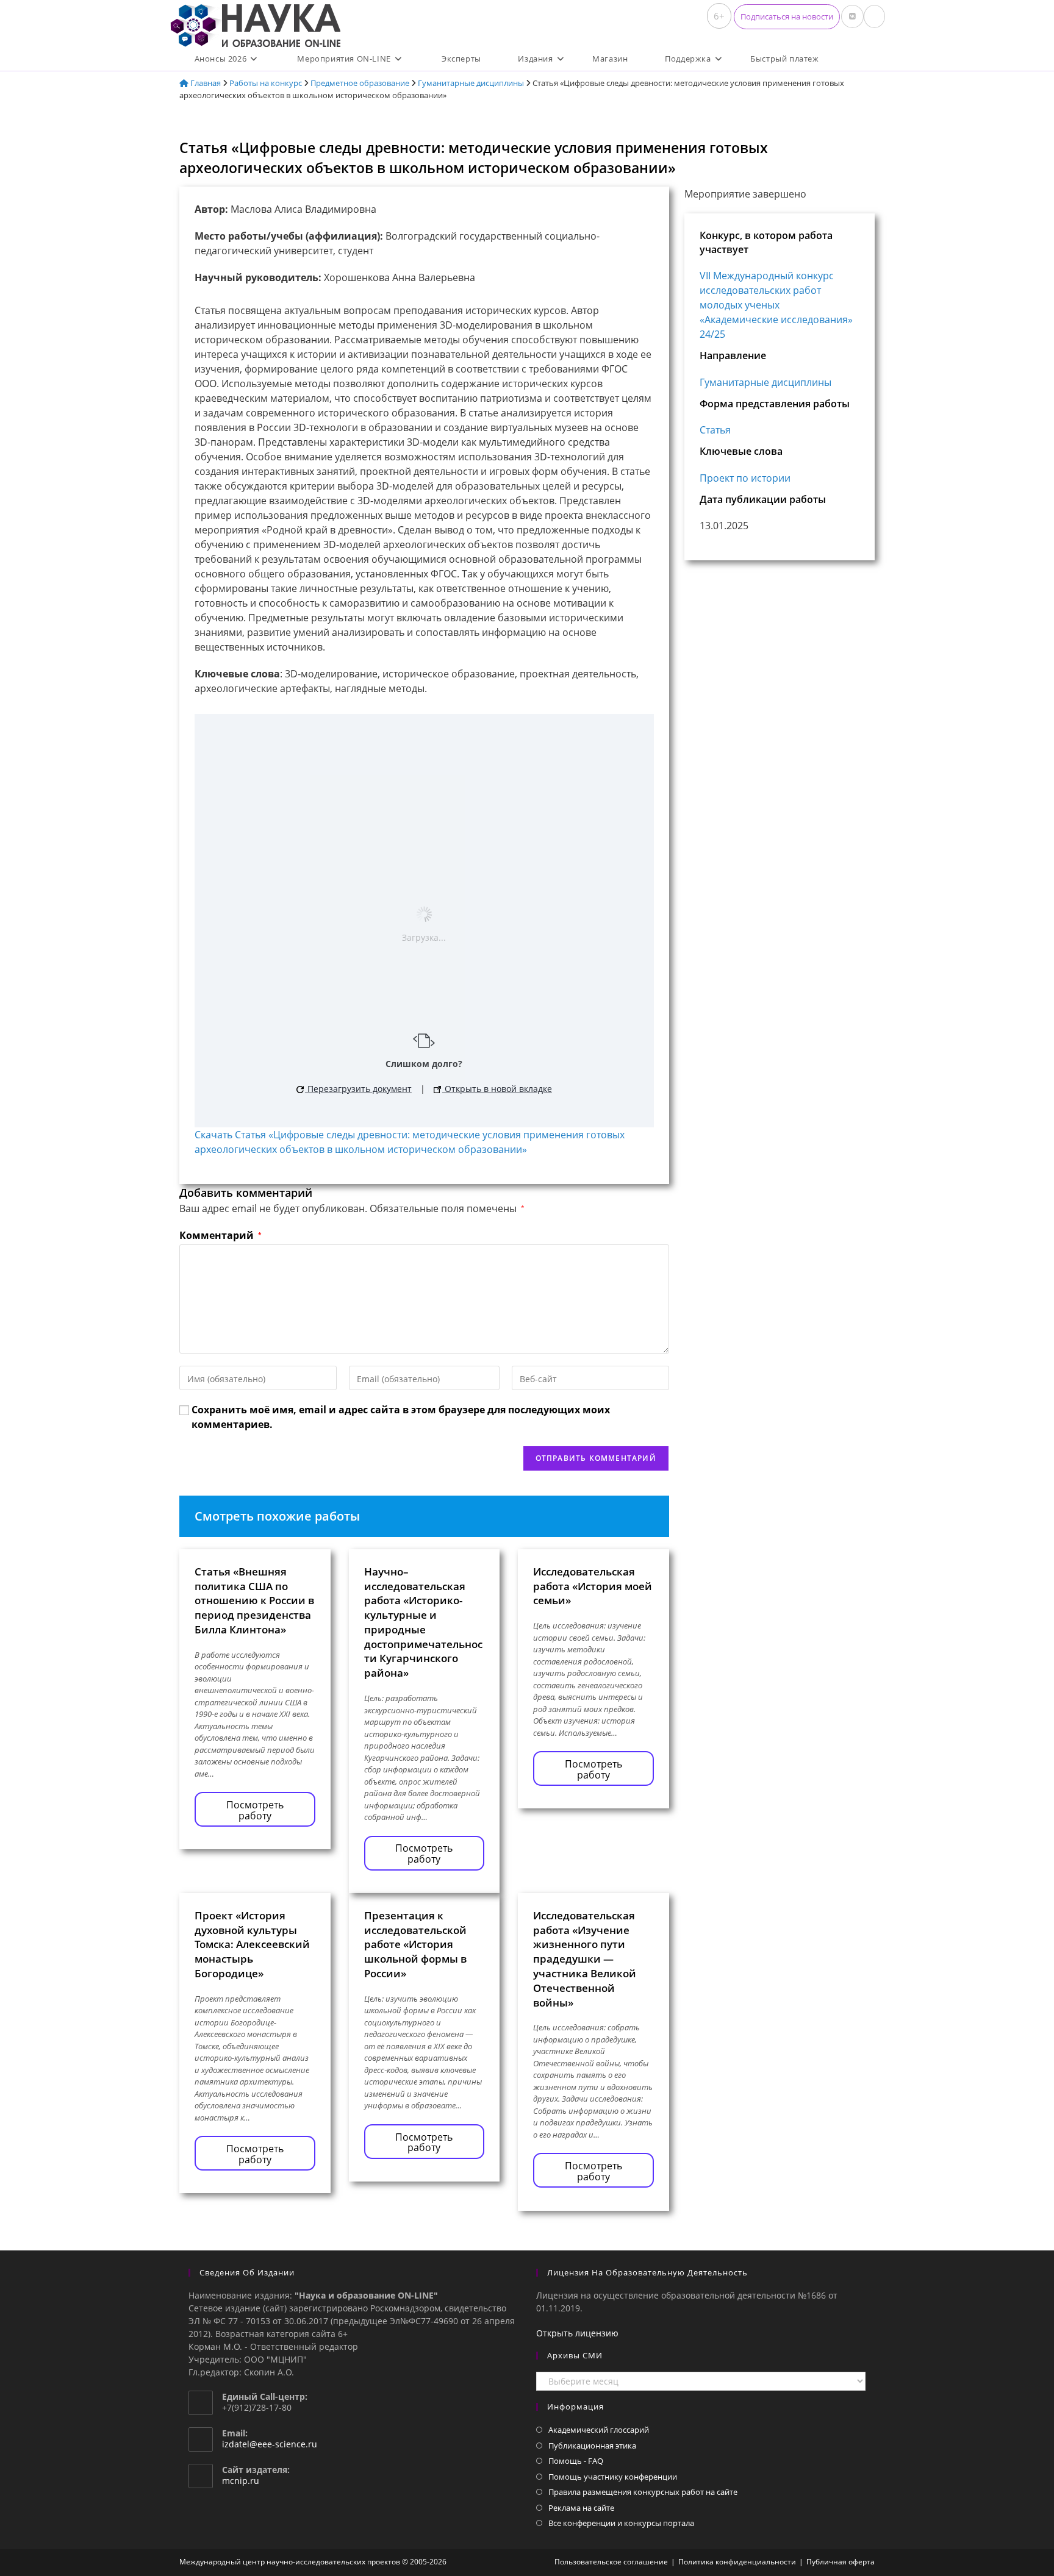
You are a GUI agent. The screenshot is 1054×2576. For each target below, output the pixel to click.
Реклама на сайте (581, 2508)
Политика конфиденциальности (737, 2562)
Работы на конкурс (266, 83)
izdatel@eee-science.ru (270, 2444)
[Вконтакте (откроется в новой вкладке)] (852, 16)
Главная (205, 83)
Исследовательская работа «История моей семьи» (593, 1586)
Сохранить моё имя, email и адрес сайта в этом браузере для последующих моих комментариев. (401, 1417)
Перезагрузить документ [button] (358, 1089)
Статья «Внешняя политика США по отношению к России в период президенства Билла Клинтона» (254, 1600)
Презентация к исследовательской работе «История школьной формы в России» (415, 1944)
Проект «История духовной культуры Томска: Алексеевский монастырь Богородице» (252, 1944)
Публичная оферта (841, 2562)
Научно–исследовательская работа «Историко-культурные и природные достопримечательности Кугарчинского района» (423, 1622)
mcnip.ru (241, 2481)
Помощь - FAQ (576, 2461)
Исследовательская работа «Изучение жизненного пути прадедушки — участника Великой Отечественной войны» (585, 1959)
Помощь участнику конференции (613, 2477)
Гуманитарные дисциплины (471, 83)
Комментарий (220, 1235)
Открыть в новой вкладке (497, 1089)
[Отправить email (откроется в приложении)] (874, 16)
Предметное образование (360, 83)
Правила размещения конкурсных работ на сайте (643, 2492)
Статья (715, 430)
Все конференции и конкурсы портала (621, 2523)
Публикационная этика (592, 2446)
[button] (787, 17)
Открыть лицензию (577, 2333)
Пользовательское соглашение (611, 2562)
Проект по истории (745, 478)
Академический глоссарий (599, 2430)
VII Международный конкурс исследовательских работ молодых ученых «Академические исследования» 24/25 (776, 305)
